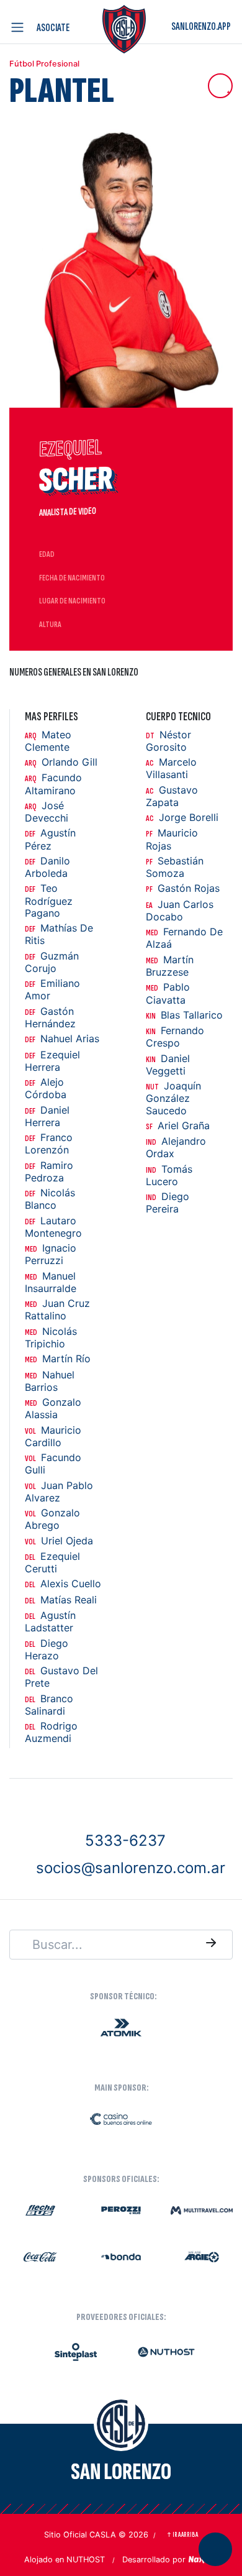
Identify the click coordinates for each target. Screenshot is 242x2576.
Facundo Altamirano (53, 784)
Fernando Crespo (175, 1037)
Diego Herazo (47, 1650)
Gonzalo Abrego (52, 1519)
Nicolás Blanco (50, 1199)
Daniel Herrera (47, 1116)
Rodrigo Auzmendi (51, 1732)
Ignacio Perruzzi (51, 1254)
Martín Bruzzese (170, 966)
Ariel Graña (178, 1126)
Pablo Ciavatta (168, 993)
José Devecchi (47, 812)
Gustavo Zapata (172, 796)
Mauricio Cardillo (53, 1437)
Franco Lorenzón (49, 1144)
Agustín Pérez (50, 839)
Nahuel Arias (62, 1039)
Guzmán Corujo (52, 962)
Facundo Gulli (53, 1464)
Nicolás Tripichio (51, 1338)
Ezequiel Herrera (52, 1061)
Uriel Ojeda (59, 1541)
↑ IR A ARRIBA (182, 2535)
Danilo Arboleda (47, 867)
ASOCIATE (53, 28)
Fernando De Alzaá (184, 938)
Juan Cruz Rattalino (57, 1310)
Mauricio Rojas (172, 839)
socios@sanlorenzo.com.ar (131, 1868)
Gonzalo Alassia (53, 1409)
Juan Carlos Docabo (180, 911)
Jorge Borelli (182, 818)
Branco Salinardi (49, 1705)
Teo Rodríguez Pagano (49, 901)
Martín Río (58, 1359)
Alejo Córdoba (46, 1089)
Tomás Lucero (169, 1176)
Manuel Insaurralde (51, 1282)
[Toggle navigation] (20, 27)
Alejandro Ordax (176, 1148)
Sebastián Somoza (175, 867)
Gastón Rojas (183, 888)
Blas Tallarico (184, 1015)
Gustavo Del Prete (61, 1677)
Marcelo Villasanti (171, 768)
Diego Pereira (168, 1203)
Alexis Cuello (63, 1584)
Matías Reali (61, 1600)
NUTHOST (86, 2560)
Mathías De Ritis (59, 934)
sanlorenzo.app (201, 26)
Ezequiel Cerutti (52, 1563)
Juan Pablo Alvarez (59, 1492)
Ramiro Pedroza (49, 1172)
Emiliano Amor (52, 990)
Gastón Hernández (50, 1018)
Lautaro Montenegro (53, 1227)
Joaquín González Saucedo (173, 1098)
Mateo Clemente (48, 741)
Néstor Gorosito (168, 741)
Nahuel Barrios (50, 1381)
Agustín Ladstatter (50, 1622)
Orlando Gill (61, 762)
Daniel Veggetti (168, 1065)
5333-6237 (125, 1840)
